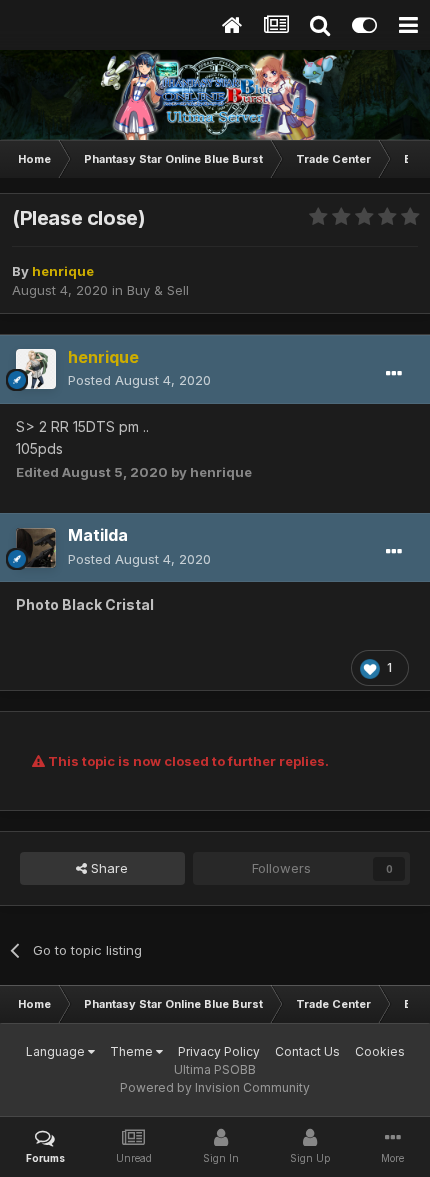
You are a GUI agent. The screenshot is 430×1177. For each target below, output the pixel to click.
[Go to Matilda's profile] (36, 548)
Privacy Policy (219, 1051)
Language (57, 1051)
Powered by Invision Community (215, 1087)
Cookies (380, 1051)
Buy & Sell (158, 290)
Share (107, 868)
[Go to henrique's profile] (36, 369)
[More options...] (394, 374)
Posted (139, 380)
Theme (133, 1051)
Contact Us (307, 1051)
